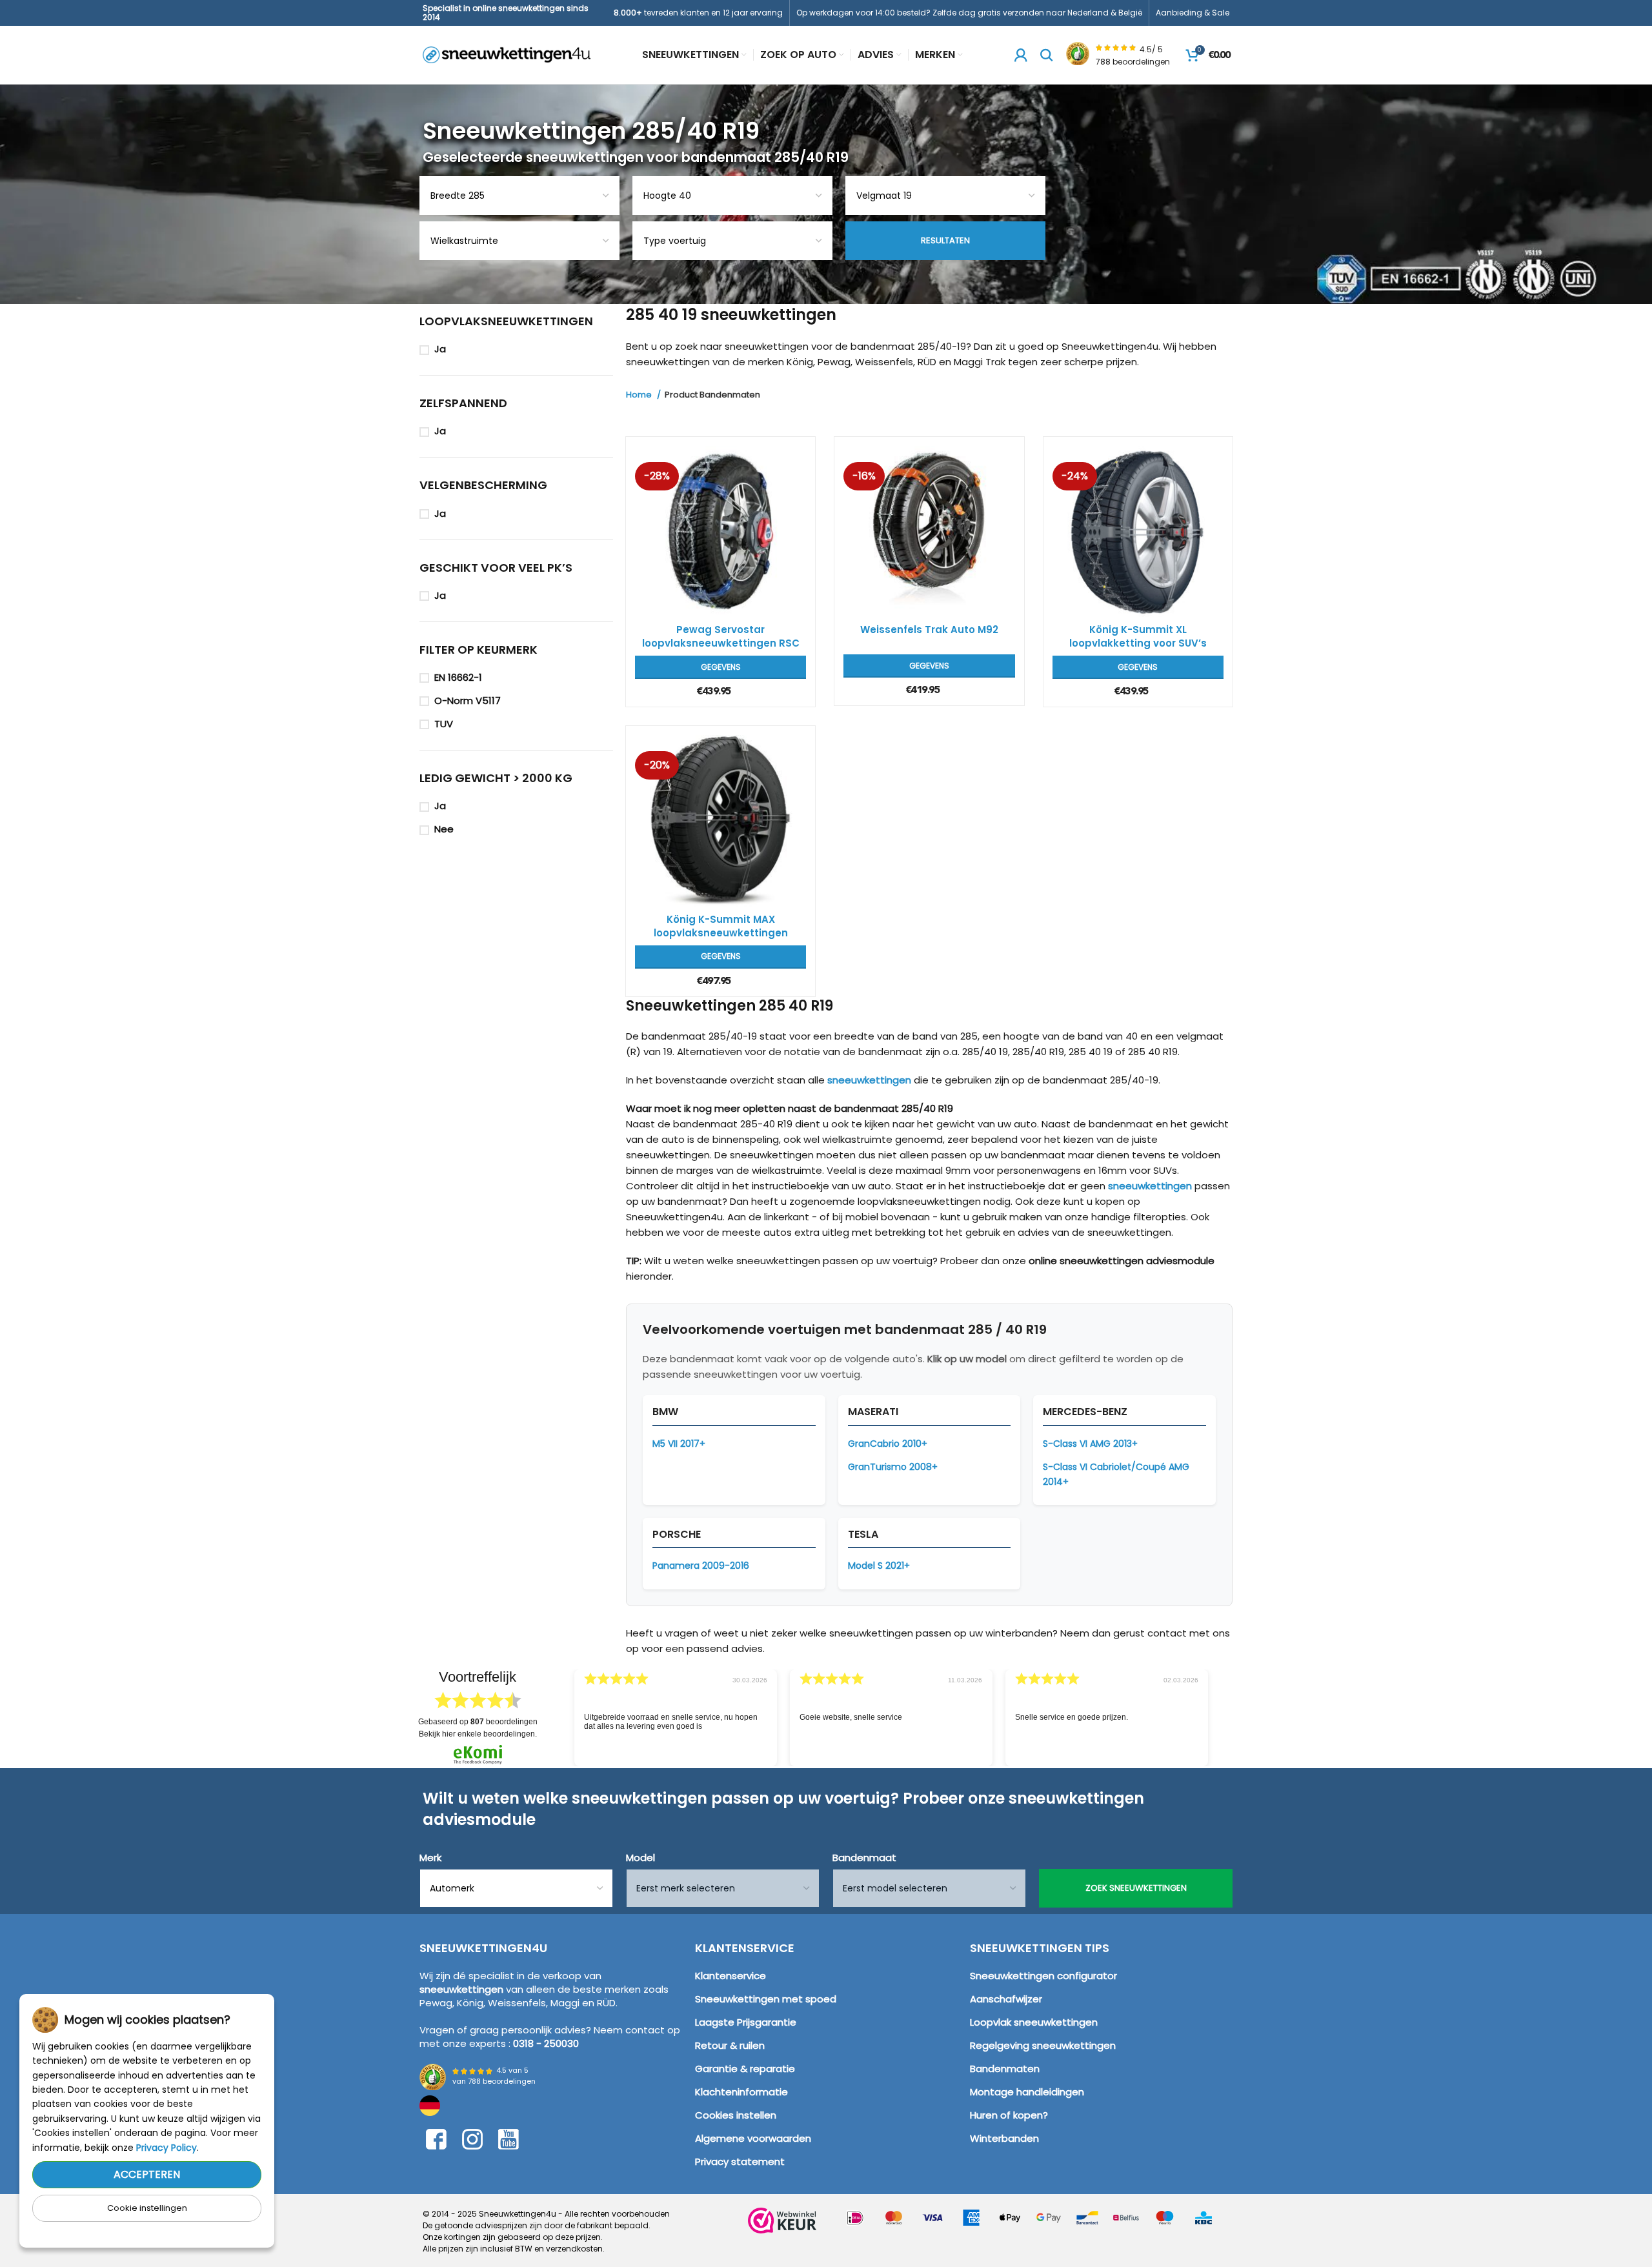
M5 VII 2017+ (679, 1444)
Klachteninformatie (741, 2092)
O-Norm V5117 (468, 700)
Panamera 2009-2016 (701, 1566)
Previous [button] (556, 1708)
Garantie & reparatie (745, 2069)
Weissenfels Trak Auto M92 (929, 630)
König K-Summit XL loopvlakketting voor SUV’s (1138, 636)
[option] (676, 1718)
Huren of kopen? (1009, 2115)
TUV (444, 724)
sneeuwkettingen (869, 1080)
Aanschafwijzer (1006, 1999)
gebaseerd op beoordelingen (478, 1722)
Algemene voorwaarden (753, 2138)
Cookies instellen (736, 2115)
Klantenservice (730, 1976)
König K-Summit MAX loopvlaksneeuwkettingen (721, 926)
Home (640, 395)
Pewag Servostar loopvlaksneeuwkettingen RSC (721, 636)
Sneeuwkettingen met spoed (766, 1999)
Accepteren (147, 2174)
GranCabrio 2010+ (888, 1444)
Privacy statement (740, 2161)
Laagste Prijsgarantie (746, 2022)
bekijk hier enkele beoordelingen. (478, 1734)
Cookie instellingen (147, 2208)
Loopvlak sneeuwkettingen (1034, 2022)
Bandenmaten (1005, 2069)
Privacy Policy (166, 2148)
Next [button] (1225, 1708)
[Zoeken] (1047, 55)
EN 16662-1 (458, 677)
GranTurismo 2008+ (893, 1467)
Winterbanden (1004, 2138)
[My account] (1021, 55)
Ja (440, 349)
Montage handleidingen (1027, 2092)
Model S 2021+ (879, 1566)
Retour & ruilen (730, 2045)
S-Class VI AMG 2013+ (1090, 1444)
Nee (444, 829)
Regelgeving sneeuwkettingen (1043, 2045)
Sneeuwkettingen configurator (1043, 1976)
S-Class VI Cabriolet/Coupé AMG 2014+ (1116, 1474)
